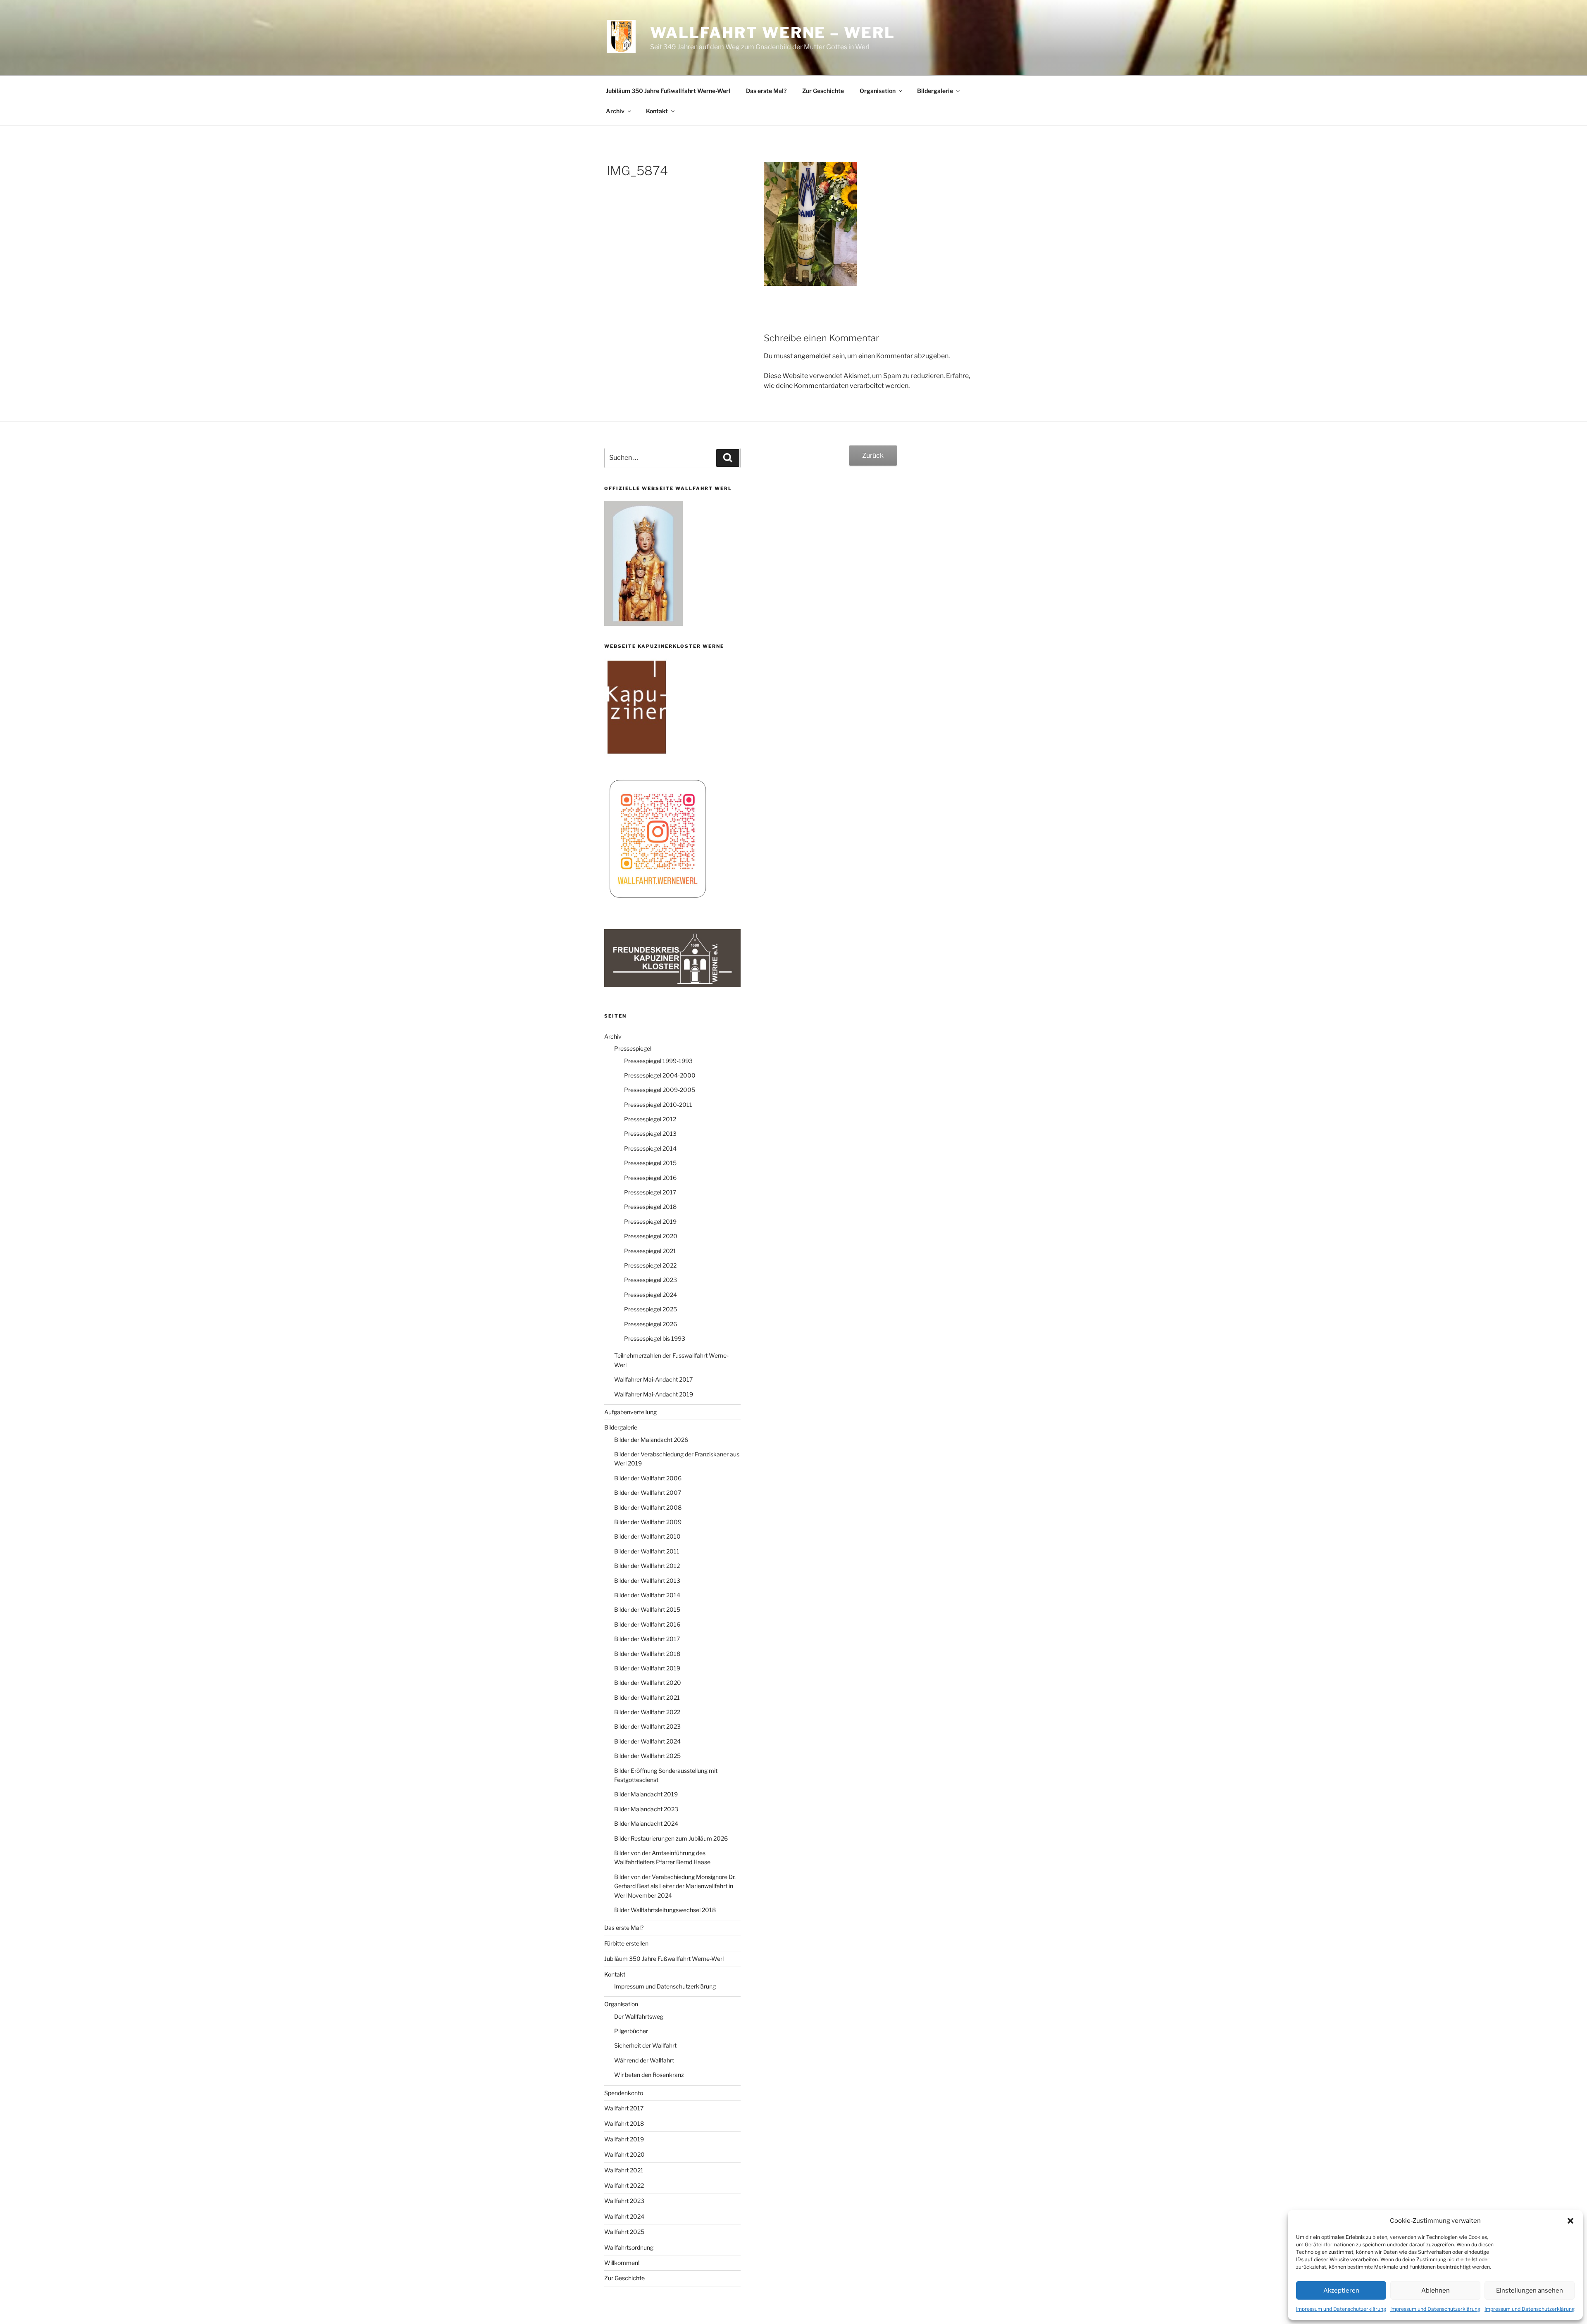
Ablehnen (1436, 2291)
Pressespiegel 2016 (650, 1178)
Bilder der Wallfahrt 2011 (647, 1551)
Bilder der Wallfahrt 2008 (648, 1507)
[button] (1570, 2221)
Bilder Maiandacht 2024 (646, 1823)
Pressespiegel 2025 (651, 1309)
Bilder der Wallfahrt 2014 (647, 1595)
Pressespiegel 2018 (650, 1207)
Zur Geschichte (823, 91)
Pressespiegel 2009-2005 (660, 1090)
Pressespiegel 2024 (651, 1295)
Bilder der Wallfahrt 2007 (648, 1493)
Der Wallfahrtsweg (639, 2016)
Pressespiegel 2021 (650, 1251)
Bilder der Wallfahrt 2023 (647, 1726)
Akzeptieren (1341, 2291)
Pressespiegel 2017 (650, 1192)
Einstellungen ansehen (1530, 2291)
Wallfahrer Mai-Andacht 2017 (653, 1379)
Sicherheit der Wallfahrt (645, 2045)
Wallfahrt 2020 (624, 2154)
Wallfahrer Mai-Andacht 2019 (654, 1394)
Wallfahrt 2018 (624, 2123)
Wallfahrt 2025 (624, 2232)
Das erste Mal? (766, 91)
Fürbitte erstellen (626, 1943)
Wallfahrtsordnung (629, 2247)
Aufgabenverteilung (630, 1412)
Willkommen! (622, 2263)
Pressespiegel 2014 (650, 1148)
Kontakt (657, 111)
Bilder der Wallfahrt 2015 (647, 1609)
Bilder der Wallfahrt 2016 (647, 1624)
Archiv (615, 111)
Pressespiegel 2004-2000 (660, 1075)
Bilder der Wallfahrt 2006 (648, 1478)
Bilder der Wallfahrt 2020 (648, 1683)
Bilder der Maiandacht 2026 (651, 1440)
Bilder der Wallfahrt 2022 (647, 1712)
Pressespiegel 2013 (650, 1133)
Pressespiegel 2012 (650, 1119)
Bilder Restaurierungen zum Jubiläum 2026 (671, 1838)
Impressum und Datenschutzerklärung (1341, 2309)
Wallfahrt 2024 (624, 2216)
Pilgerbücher (631, 2031)
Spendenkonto (624, 2093)
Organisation (878, 91)
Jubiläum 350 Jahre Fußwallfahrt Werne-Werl (668, 91)
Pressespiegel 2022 (650, 1265)
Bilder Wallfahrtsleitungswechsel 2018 (665, 1910)
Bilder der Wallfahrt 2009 (648, 1522)
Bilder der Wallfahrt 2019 (647, 1668)
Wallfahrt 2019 (624, 2139)
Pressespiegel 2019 (650, 1221)
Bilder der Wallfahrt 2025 (647, 1756)
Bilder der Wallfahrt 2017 (647, 1639)
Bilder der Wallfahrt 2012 (647, 1566)
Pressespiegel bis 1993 (655, 1338)
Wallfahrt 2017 (624, 2108)
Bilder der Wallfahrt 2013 (647, 1581)
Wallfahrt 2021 (624, 2170)
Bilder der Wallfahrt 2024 (647, 1741)
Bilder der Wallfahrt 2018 (647, 1654)
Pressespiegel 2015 (650, 1163)
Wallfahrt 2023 (624, 2201)
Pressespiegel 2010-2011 (658, 1105)
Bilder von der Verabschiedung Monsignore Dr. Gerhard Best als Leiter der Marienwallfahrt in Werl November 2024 (675, 1886)
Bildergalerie (935, 91)
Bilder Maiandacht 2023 (646, 1809)
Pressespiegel (633, 1048)
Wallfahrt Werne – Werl (772, 33)
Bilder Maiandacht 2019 (646, 1794)
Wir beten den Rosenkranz (649, 2075)
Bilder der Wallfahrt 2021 (647, 1697)
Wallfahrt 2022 (624, 2185)
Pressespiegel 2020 (651, 1236)
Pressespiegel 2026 (651, 1324)
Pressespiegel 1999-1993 (658, 1061)
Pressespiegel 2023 (651, 1280)
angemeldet (813, 356)
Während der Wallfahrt (644, 2060)
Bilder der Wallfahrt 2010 (647, 1536)
